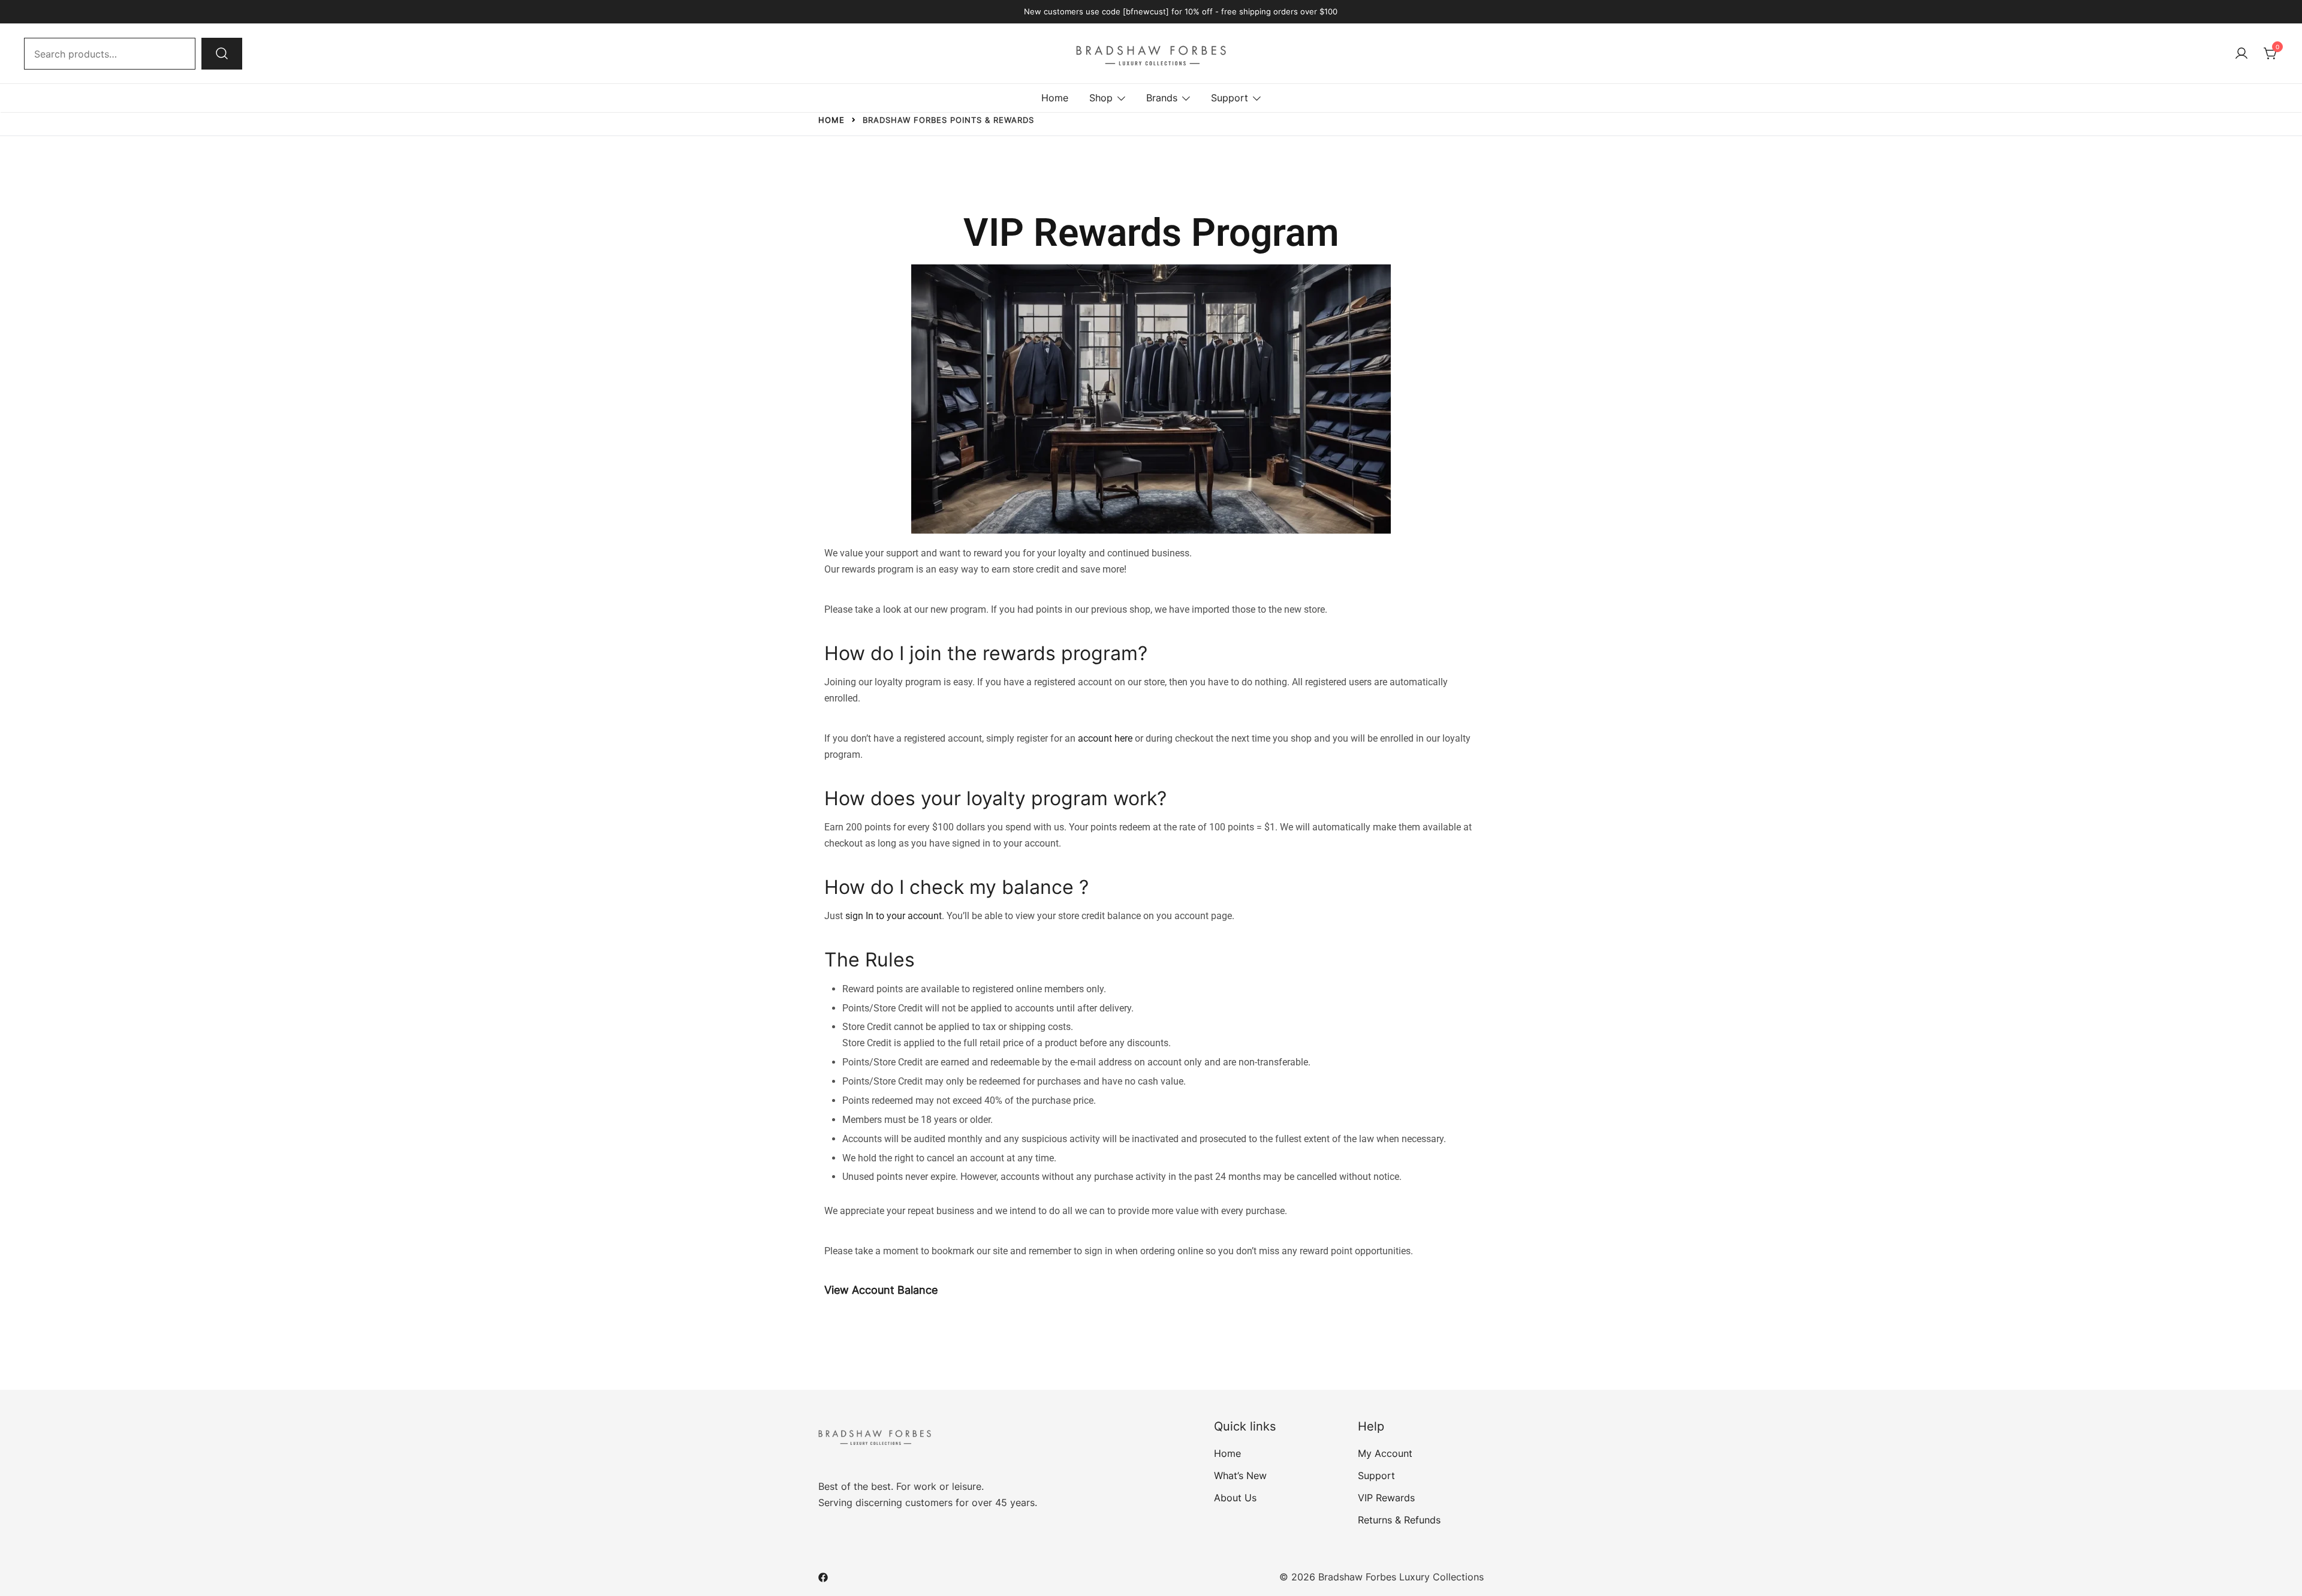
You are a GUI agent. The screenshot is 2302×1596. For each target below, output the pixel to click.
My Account (1385, 1453)
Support (1230, 98)
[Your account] (2241, 54)
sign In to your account (894, 916)
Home (1055, 98)
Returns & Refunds (1399, 1520)
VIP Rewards (1386, 1498)
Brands (1162, 98)
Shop (1101, 98)
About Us (1235, 1498)
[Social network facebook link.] (823, 1577)
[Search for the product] (222, 53)
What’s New (1240, 1475)
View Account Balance (881, 1290)
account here (1105, 738)
